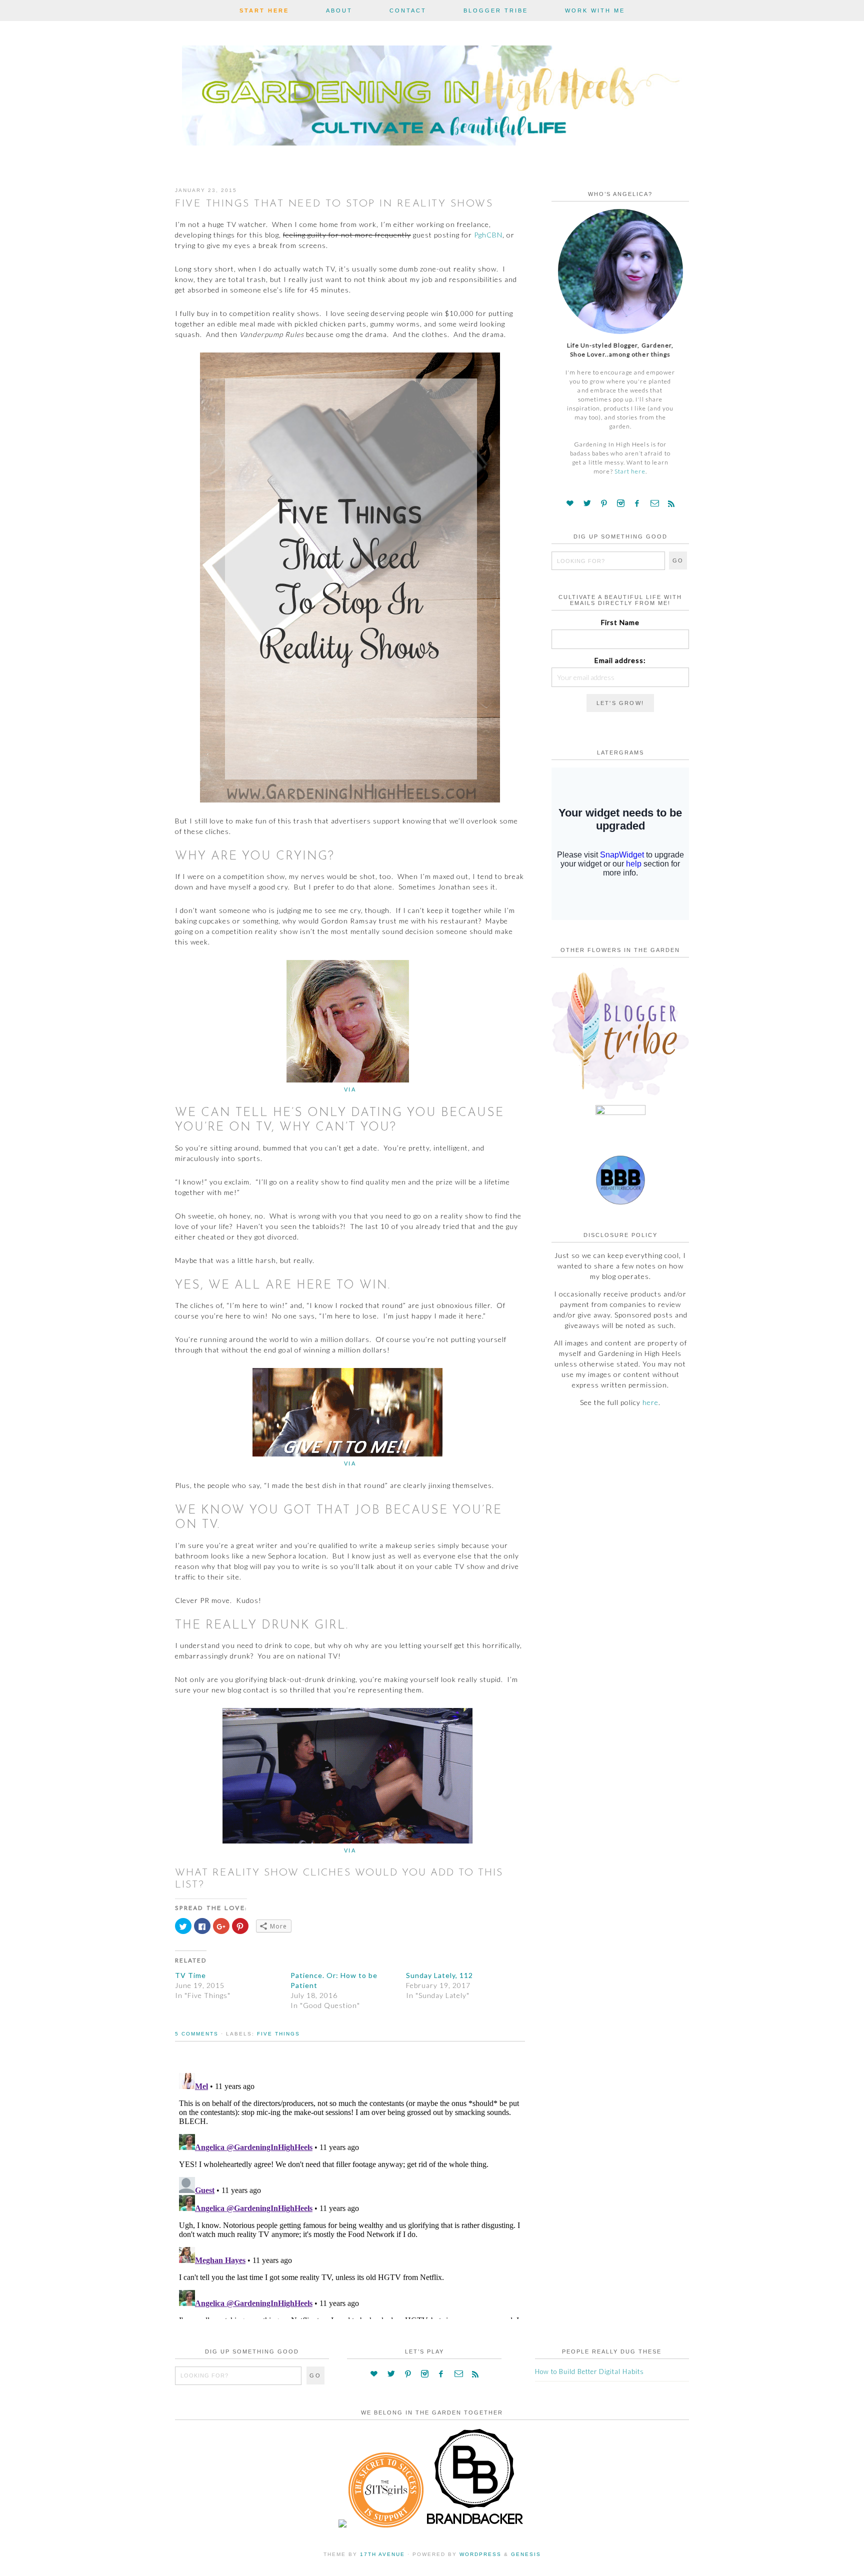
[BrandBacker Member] (475, 2525)
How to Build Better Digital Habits (589, 2371)
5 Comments (197, 2034)
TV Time (190, 1975)
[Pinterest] (604, 503)
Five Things (278, 2034)
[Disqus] (350, 2194)
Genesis (526, 2554)
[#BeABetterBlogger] (620, 1202)
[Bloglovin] (570, 503)
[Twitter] (587, 503)
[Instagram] (621, 503)
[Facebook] (637, 503)
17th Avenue (382, 2554)
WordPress (480, 2554)
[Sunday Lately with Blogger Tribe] (620, 1099)
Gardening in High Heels (432, 98)
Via (350, 1089)
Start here (630, 471)
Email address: (620, 660)
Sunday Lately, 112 (439, 1975)
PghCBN (488, 235)
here (650, 1402)
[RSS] (671, 503)
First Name (620, 622)
